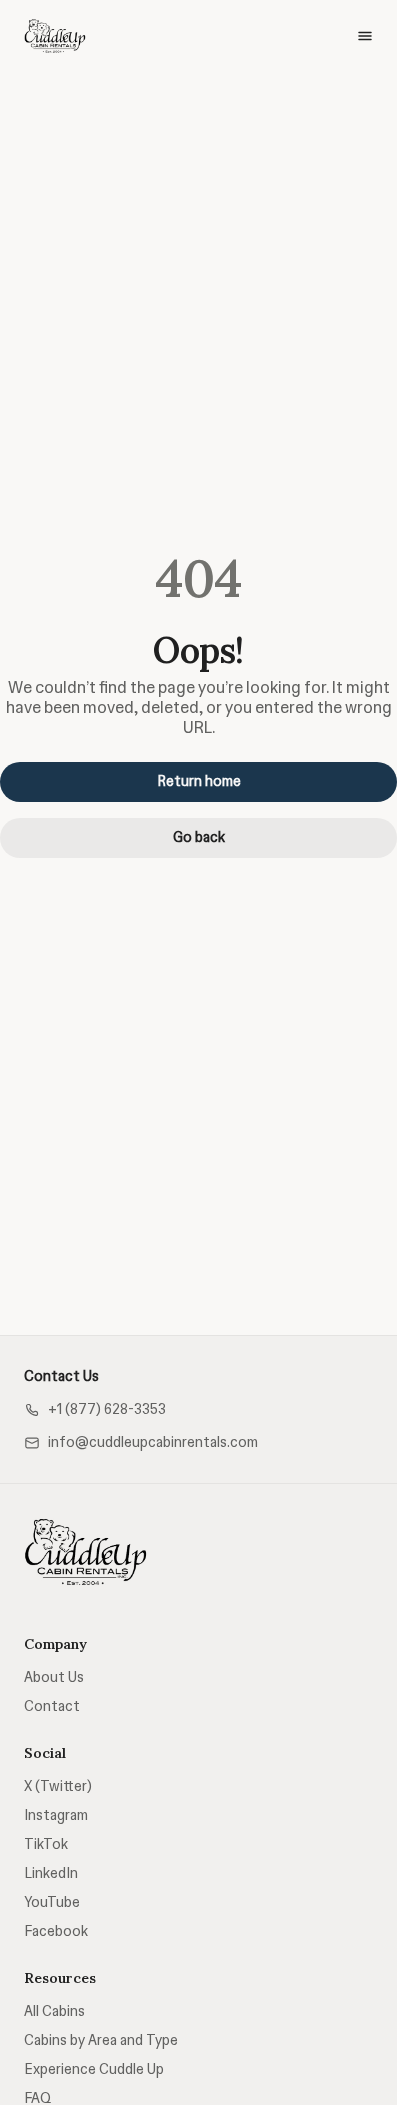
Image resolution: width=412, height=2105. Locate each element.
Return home (199, 781)
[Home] (86, 1552)
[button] (95, 1409)
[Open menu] (365, 36)
